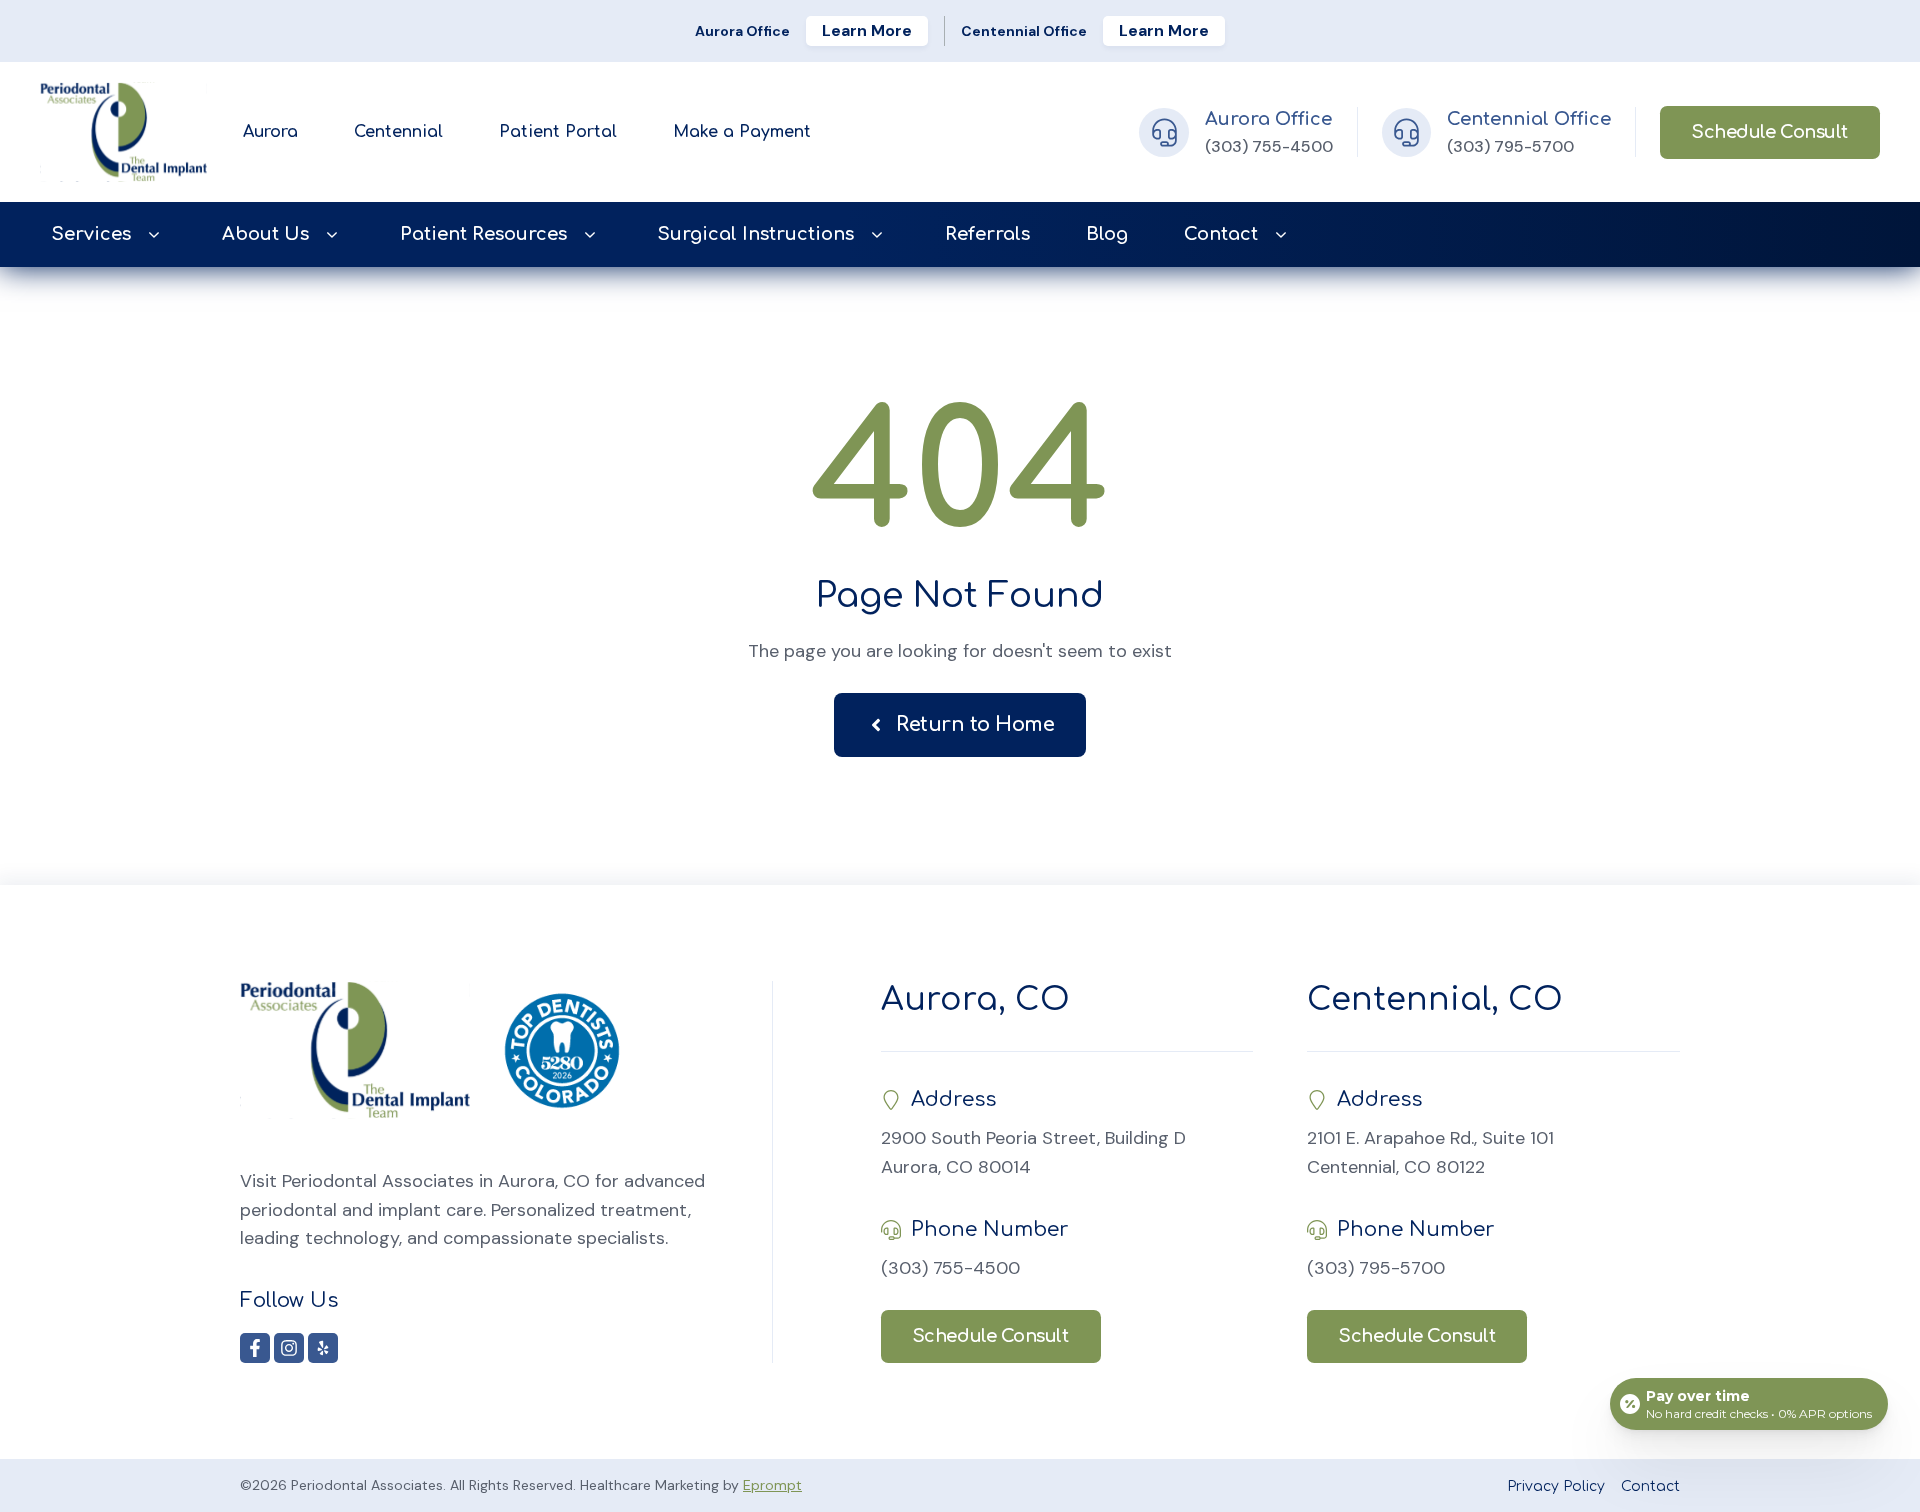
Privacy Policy (1556, 1486)
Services (91, 234)
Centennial (398, 132)
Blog (1107, 234)
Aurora (270, 132)
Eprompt (772, 1485)
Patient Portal (558, 132)
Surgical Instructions (756, 234)
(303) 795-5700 (1510, 146)
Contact (1221, 234)
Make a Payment (742, 132)
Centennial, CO (1435, 999)
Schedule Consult (1770, 132)
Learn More (867, 30)
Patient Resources (483, 234)
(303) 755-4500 (1269, 146)
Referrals (987, 234)
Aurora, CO (975, 999)
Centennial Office (1529, 119)
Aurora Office (1268, 119)
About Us (265, 234)
